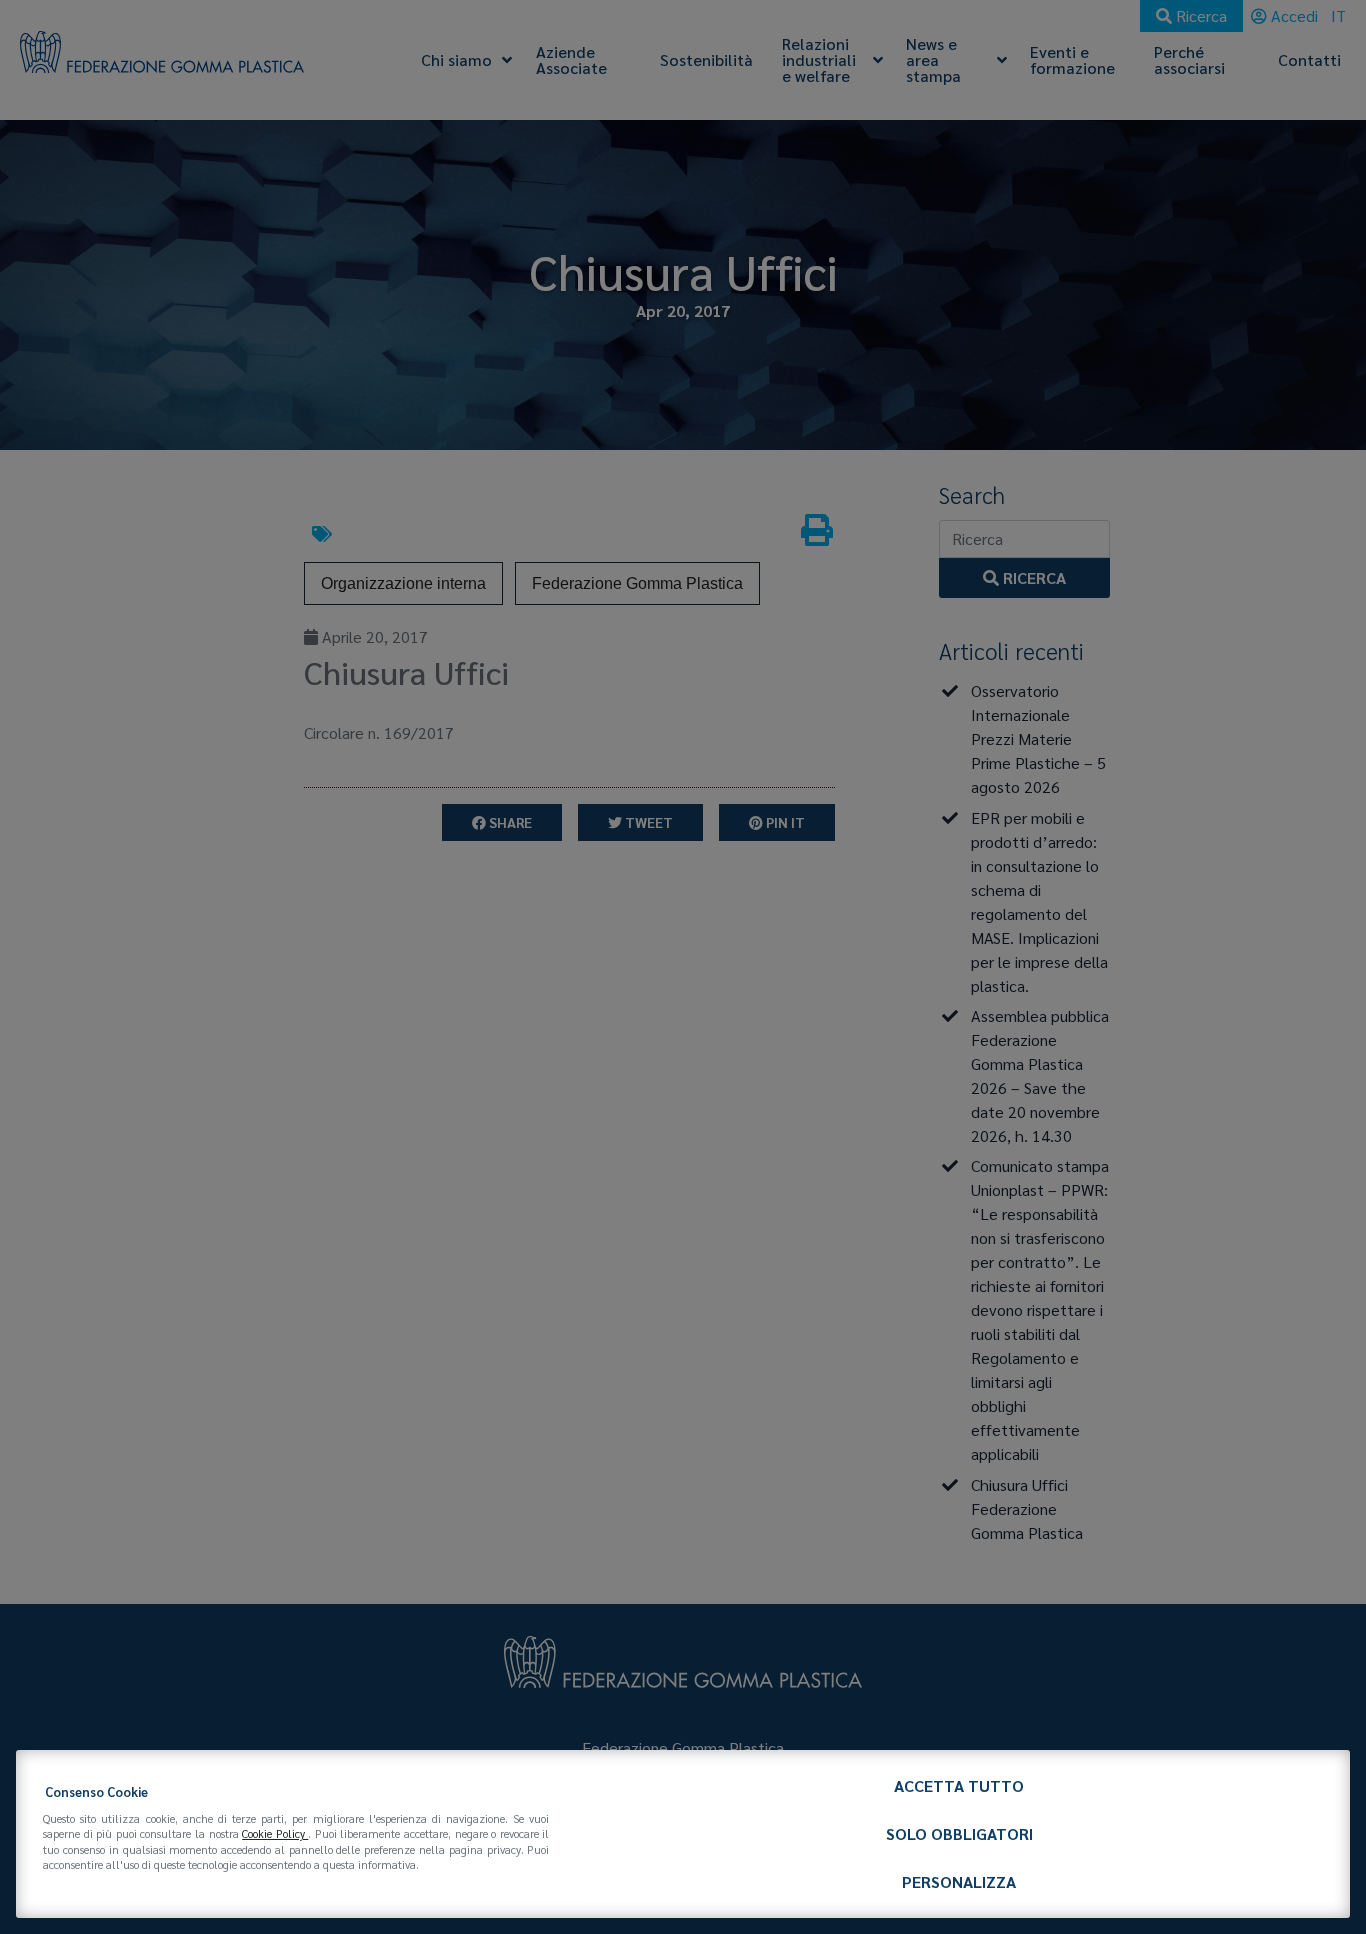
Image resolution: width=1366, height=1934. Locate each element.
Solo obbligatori (959, 1833)
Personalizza (959, 1881)
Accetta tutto (959, 1785)
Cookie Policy (275, 1833)
